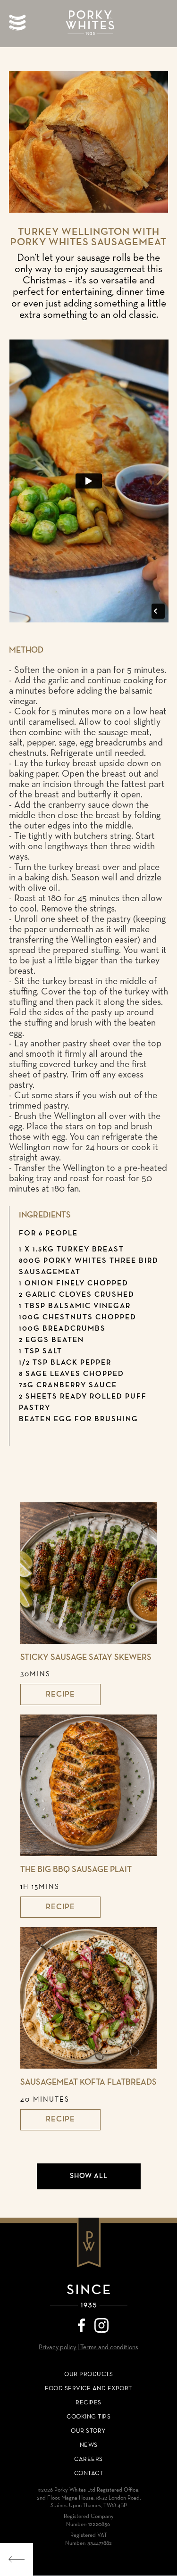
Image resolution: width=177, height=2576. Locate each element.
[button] (19, 23)
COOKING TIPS (88, 2417)
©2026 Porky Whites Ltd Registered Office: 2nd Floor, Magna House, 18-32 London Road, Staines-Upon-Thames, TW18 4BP (89, 2498)
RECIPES (88, 2403)
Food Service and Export (88, 2389)
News (89, 2445)
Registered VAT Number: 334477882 (88, 2539)
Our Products (88, 2374)
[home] (89, 24)
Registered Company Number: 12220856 (89, 2521)
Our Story (88, 2431)
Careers (88, 2459)
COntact (89, 2473)
